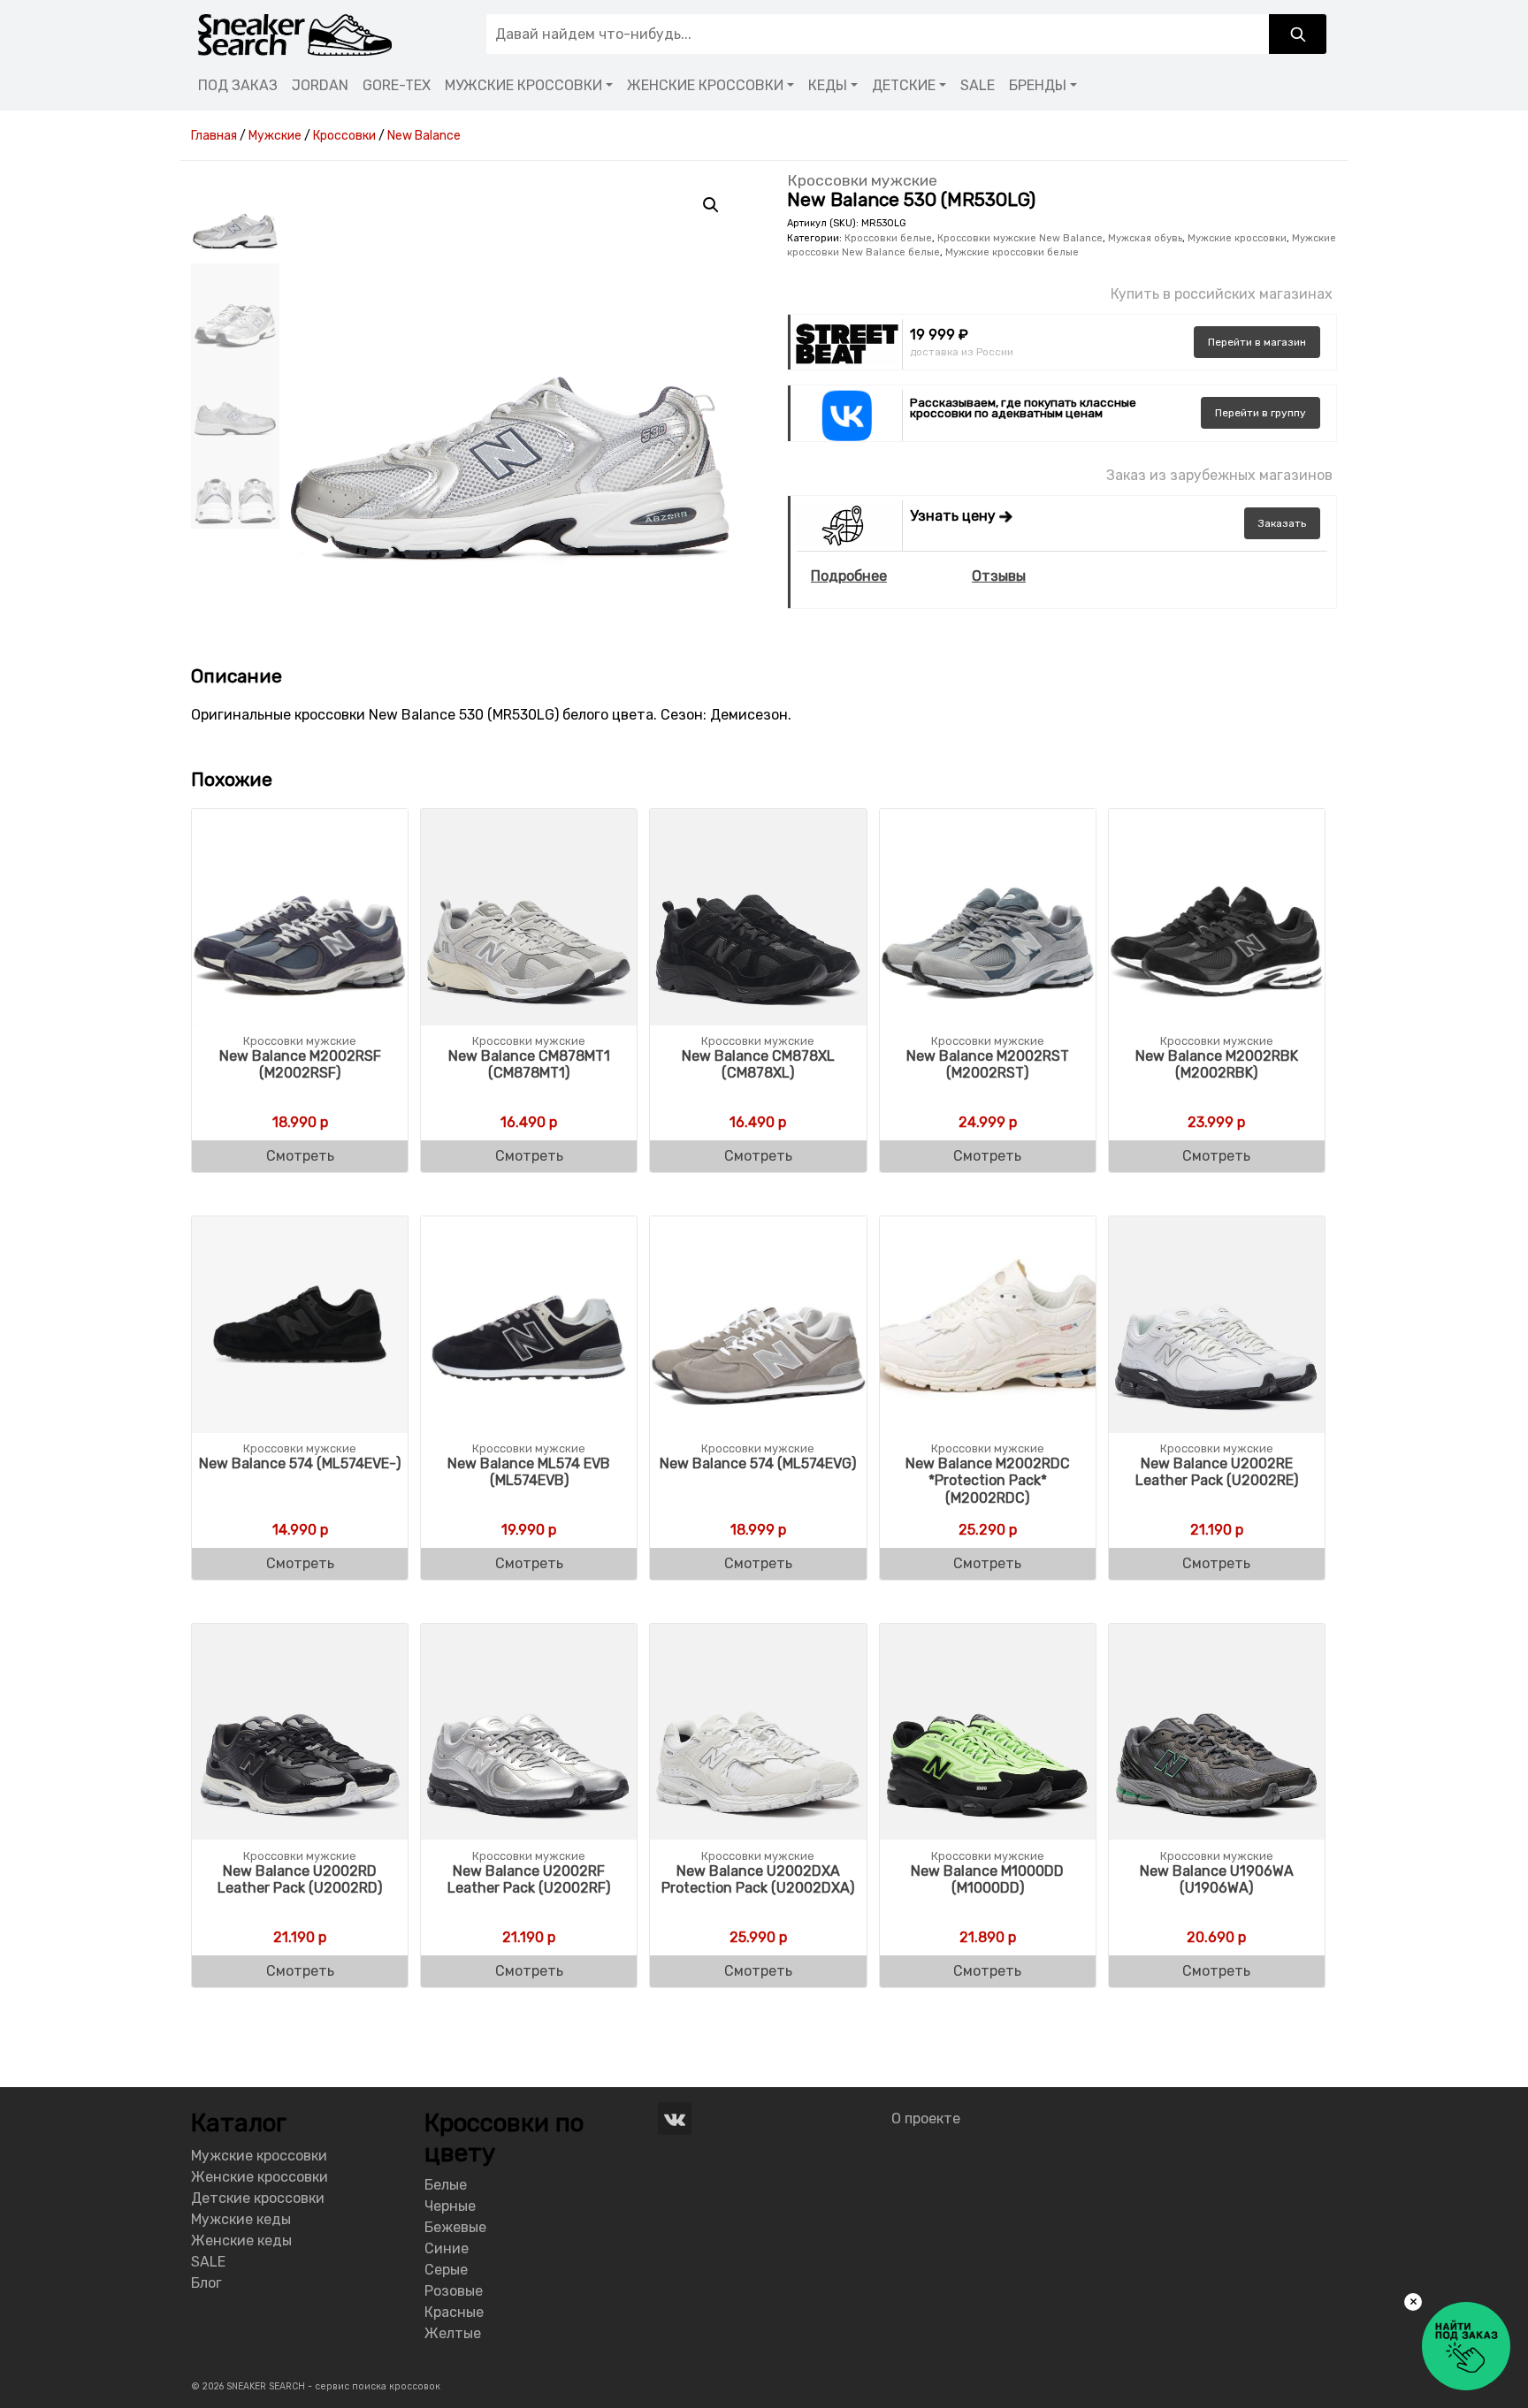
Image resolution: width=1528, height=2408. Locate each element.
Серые (446, 2270)
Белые (446, 2185)
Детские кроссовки (258, 2198)
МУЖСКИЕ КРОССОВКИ (523, 85)
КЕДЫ (828, 85)
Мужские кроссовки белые (1012, 252)
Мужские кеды (241, 2219)
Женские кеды (241, 2240)
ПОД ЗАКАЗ (238, 85)
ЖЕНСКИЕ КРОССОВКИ (705, 85)
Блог (206, 2283)
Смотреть (300, 1156)
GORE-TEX (397, 85)
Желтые (453, 2333)
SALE (978, 85)
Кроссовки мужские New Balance (1020, 238)
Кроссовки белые (888, 238)
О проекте (926, 2118)
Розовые (454, 2291)
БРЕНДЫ (1038, 85)
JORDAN (320, 85)
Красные (454, 2312)
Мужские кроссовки (1237, 238)
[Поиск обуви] (1298, 34)
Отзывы (999, 576)
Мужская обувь (1145, 238)
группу (1261, 413)
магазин (1257, 342)
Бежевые (455, 2227)
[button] (711, 205)
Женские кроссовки (260, 2177)
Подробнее (849, 576)
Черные (450, 2206)
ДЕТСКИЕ (904, 85)
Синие (447, 2248)
